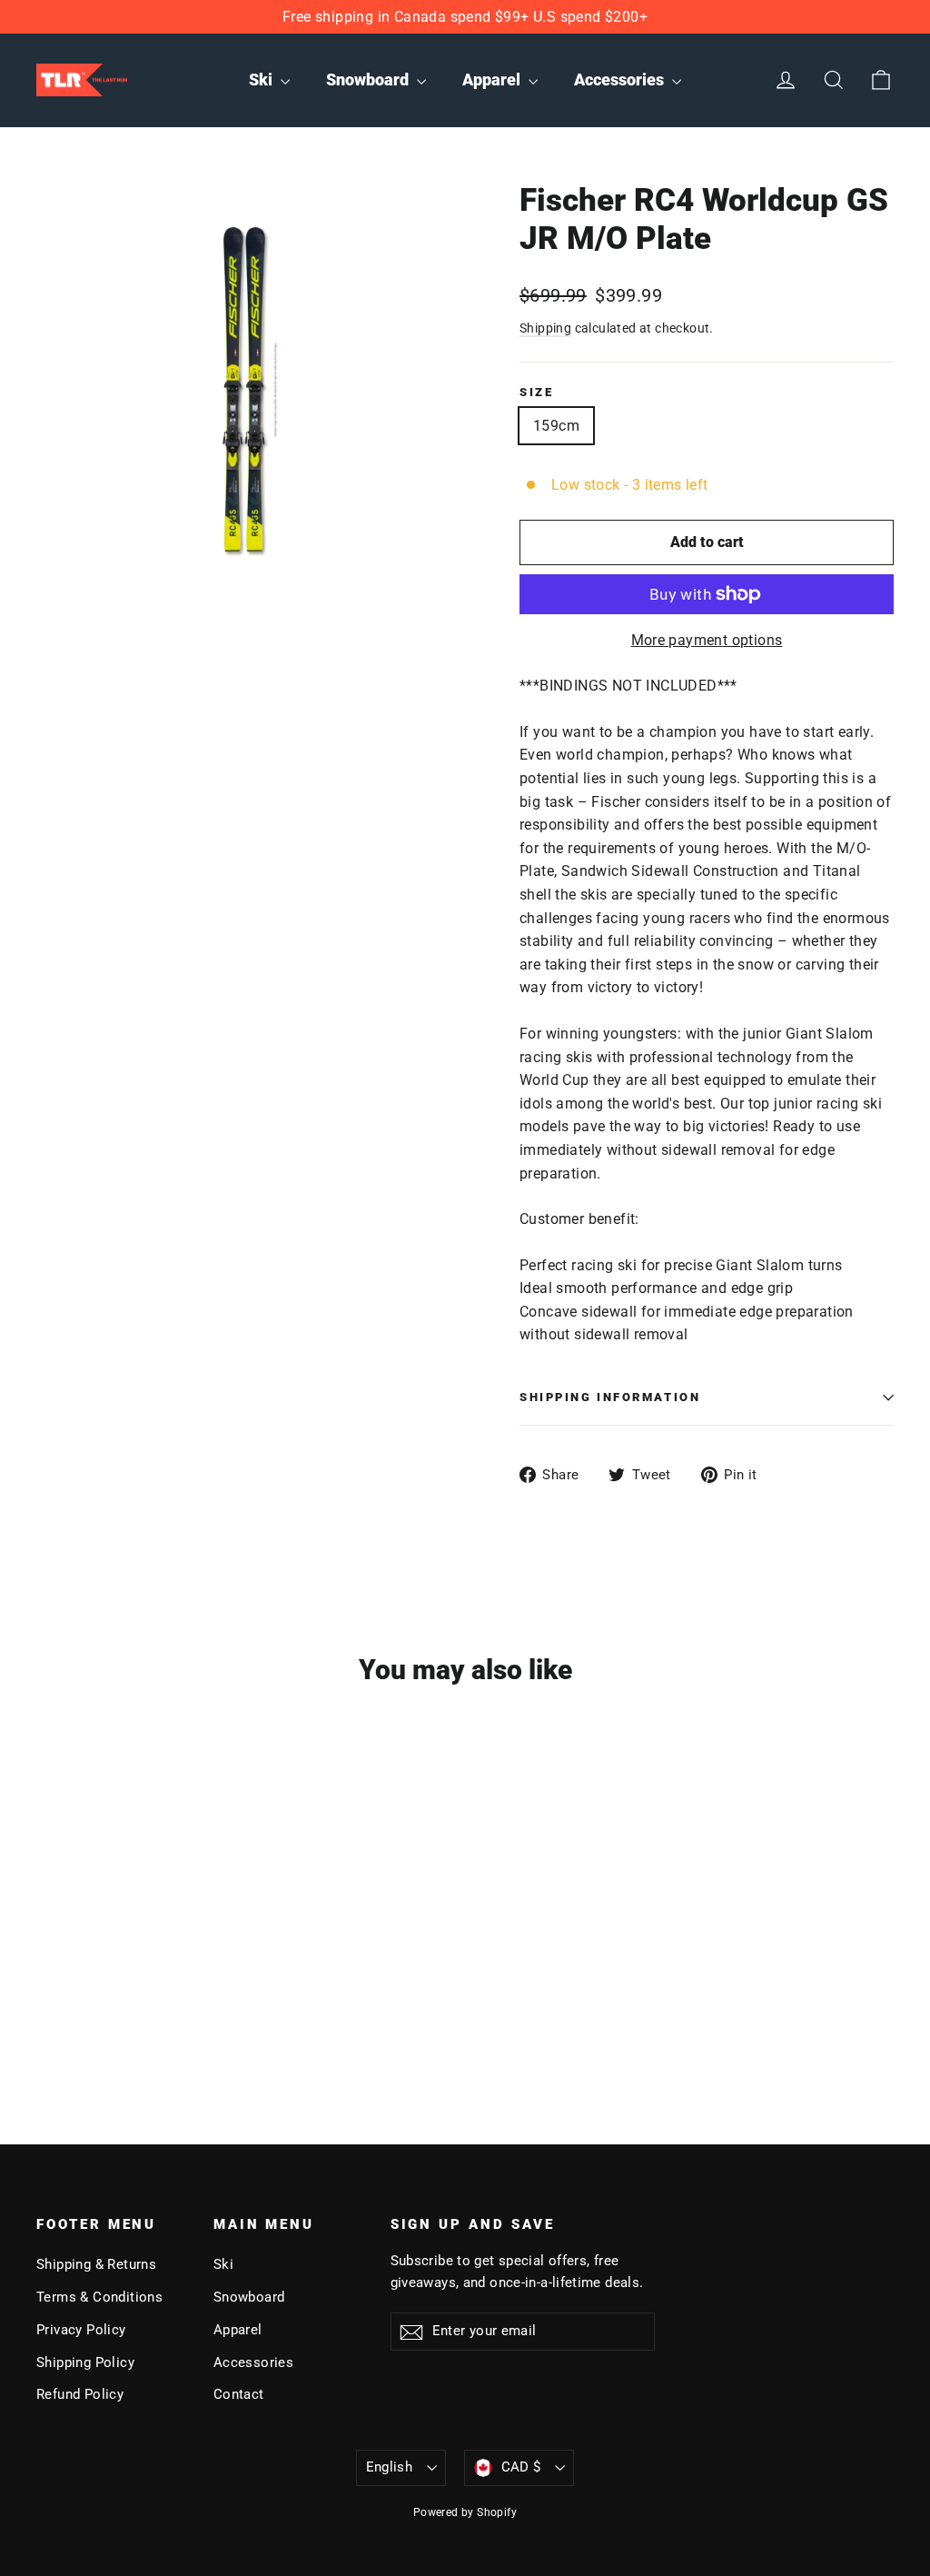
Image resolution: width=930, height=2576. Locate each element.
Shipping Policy (85, 2362)
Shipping (545, 328)
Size (536, 392)
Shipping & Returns (96, 2264)
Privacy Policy (81, 2330)
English (390, 2467)
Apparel (493, 80)
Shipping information (610, 1397)
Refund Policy (80, 2394)
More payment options (707, 640)
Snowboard (369, 80)
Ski (262, 80)
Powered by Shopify (465, 2512)
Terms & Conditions (99, 2297)
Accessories (621, 80)
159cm (556, 426)
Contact (239, 2394)
